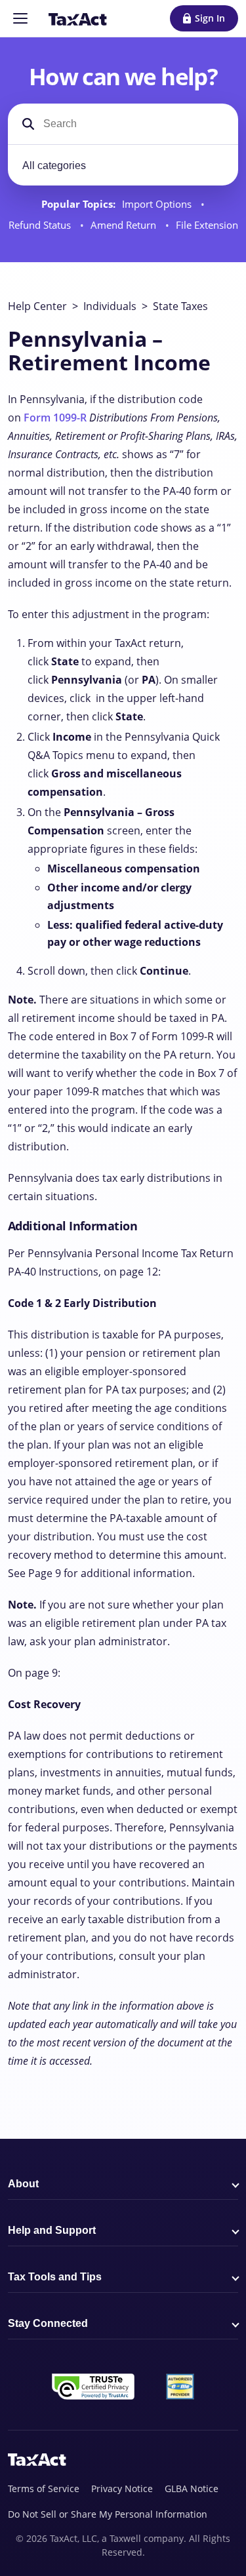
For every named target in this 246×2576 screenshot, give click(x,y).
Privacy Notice (122, 2488)
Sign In (210, 18)
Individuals (110, 306)
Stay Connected (48, 2323)
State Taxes (180, 306)
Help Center (37, 306)
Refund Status (41, 225)
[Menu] (20, 18)
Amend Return (125, 225)
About (23, 2184)
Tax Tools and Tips (55, 2277)
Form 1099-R (55, 418)
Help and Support (52, 2230)
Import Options (158, 204)
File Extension (207, 225)
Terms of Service (44, 2488)
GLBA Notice (192, 2488)
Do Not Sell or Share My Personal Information (108, 2514)
